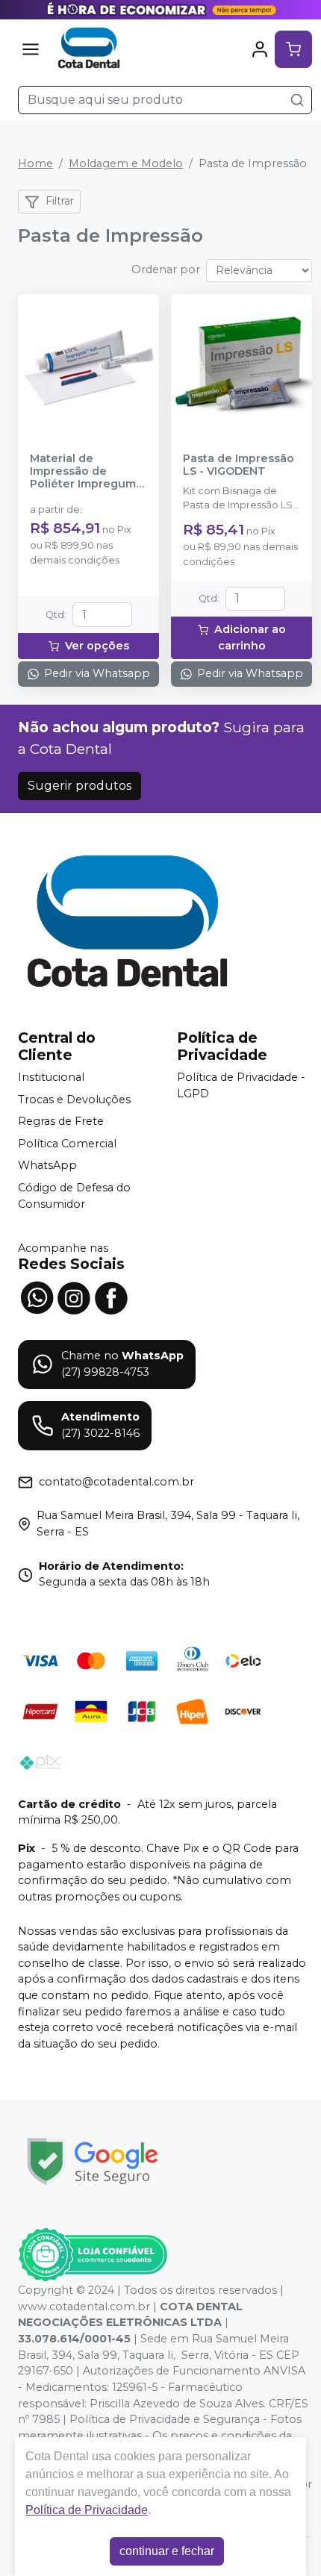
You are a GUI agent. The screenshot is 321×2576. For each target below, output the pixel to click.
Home (35, 163)
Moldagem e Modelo (126, 163)
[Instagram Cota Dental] (74, 1297)
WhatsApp (47, 1166)
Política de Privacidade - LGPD (241, 1085)
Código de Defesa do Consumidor (74, 1196)
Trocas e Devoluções (74, 1100)
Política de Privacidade (87, 2510)
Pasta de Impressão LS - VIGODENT (239, 465)
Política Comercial (67, 1144)
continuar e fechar (167, 2551)
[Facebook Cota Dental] (111, 1297)
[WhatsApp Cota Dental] (37, 1297)
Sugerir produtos (80, 786)
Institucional (51, 1077)
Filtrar (60, 201)
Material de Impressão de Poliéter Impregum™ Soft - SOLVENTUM (88, 472)
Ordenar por (166, 269)
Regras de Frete (61, 1121)
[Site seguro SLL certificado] (93, 2161)
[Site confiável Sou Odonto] (93, 2255)
